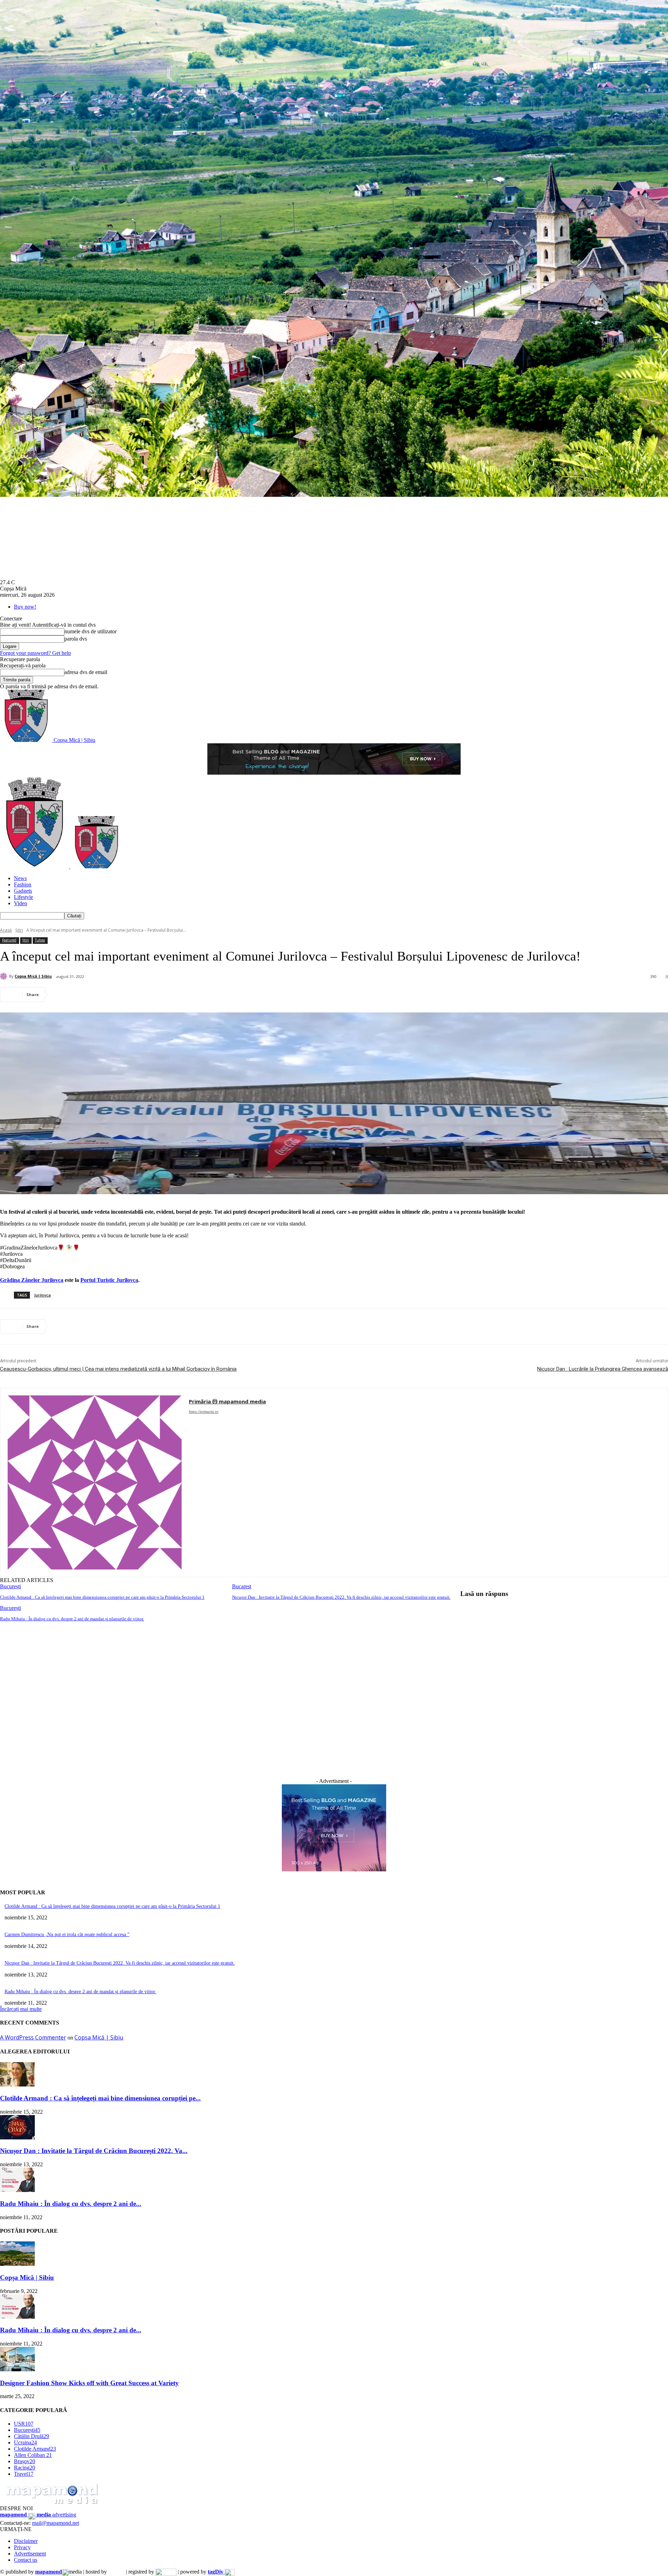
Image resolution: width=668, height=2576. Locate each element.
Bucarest (242, 1586)
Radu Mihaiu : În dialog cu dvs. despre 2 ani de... (71, 2204)
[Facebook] (64, 995)
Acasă (6, 930)
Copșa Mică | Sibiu (33, 976)
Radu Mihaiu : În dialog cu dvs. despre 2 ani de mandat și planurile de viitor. (72, 1619)
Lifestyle (23, 897)
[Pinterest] (114, 995)
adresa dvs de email (86, 672)
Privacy (22, 2547)
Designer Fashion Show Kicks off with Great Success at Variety (89, 2383)
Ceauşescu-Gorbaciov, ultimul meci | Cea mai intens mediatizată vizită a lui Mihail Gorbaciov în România (118, 1369)
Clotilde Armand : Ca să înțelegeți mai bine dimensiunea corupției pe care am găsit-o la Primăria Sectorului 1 (102, 1597)
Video (21, 903)
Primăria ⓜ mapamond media (227, 1401)
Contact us (26, 2560)
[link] (32, 1280)
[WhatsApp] (139, 995)
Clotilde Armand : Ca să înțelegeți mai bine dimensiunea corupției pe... (100, 2098)
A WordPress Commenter (33, 2037)
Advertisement (30, 2554)
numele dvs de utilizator (90, 631)
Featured (9, 940)
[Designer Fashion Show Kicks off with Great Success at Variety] (17, 2369)
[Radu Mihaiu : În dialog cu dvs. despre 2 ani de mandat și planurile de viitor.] (17, 2190)
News (20, 878)
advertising (38, 2515)
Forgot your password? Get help (35, 653)
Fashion (23, 884)
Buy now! (25, 607)
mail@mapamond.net (55, 2523)
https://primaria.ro (204, 1411)
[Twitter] (89, 995)
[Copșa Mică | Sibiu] (5, 976)
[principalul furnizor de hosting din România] (116, 2572)
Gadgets (23, 891)
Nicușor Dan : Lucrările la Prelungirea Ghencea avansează (603, 1369)
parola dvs (76, 639)
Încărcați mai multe (21, 2009)
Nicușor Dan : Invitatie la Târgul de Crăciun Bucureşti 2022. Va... (94, 2151)
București (10, 1586)
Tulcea (40, 940)
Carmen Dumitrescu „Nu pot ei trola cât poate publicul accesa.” (67, 1935)
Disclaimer (26, 2541)
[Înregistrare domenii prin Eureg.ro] (166, 2572)
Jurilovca (42, 1295)
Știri (19, 930)
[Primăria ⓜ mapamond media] (95, 1482)
